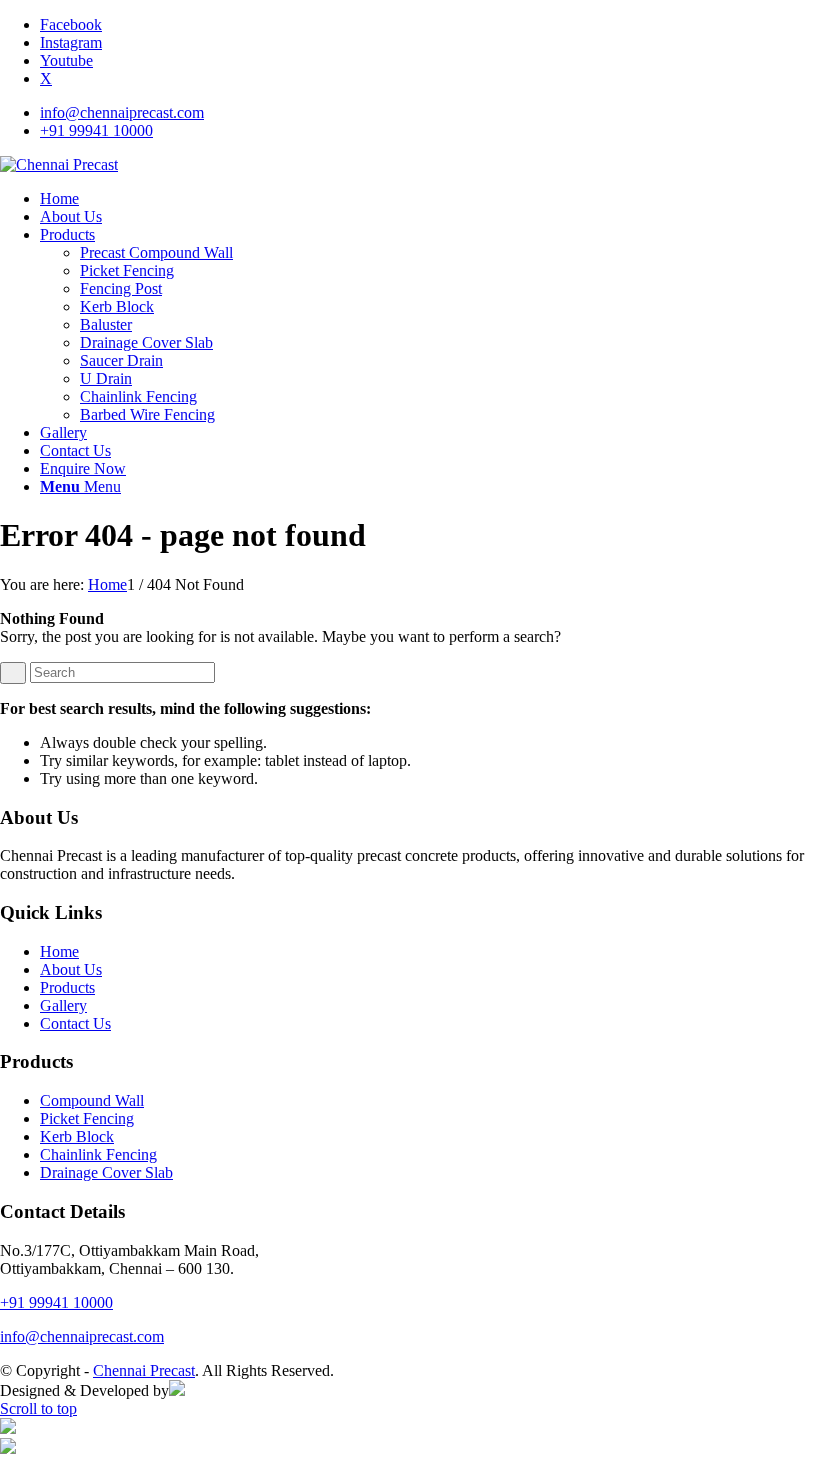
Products (67, 987)
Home (59, 951)
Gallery (63, 1005)
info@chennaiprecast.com (122, 112)
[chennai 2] (59, 164)
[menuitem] (430, 113)
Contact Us (75, 1023)
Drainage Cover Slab (106, 1172)
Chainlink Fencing (98, 1154)
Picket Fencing (87, 1118)
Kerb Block (77, 1136)
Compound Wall (92, 1100)
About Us (71, 969)
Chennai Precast (144, 1370)
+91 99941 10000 (96, 130)
